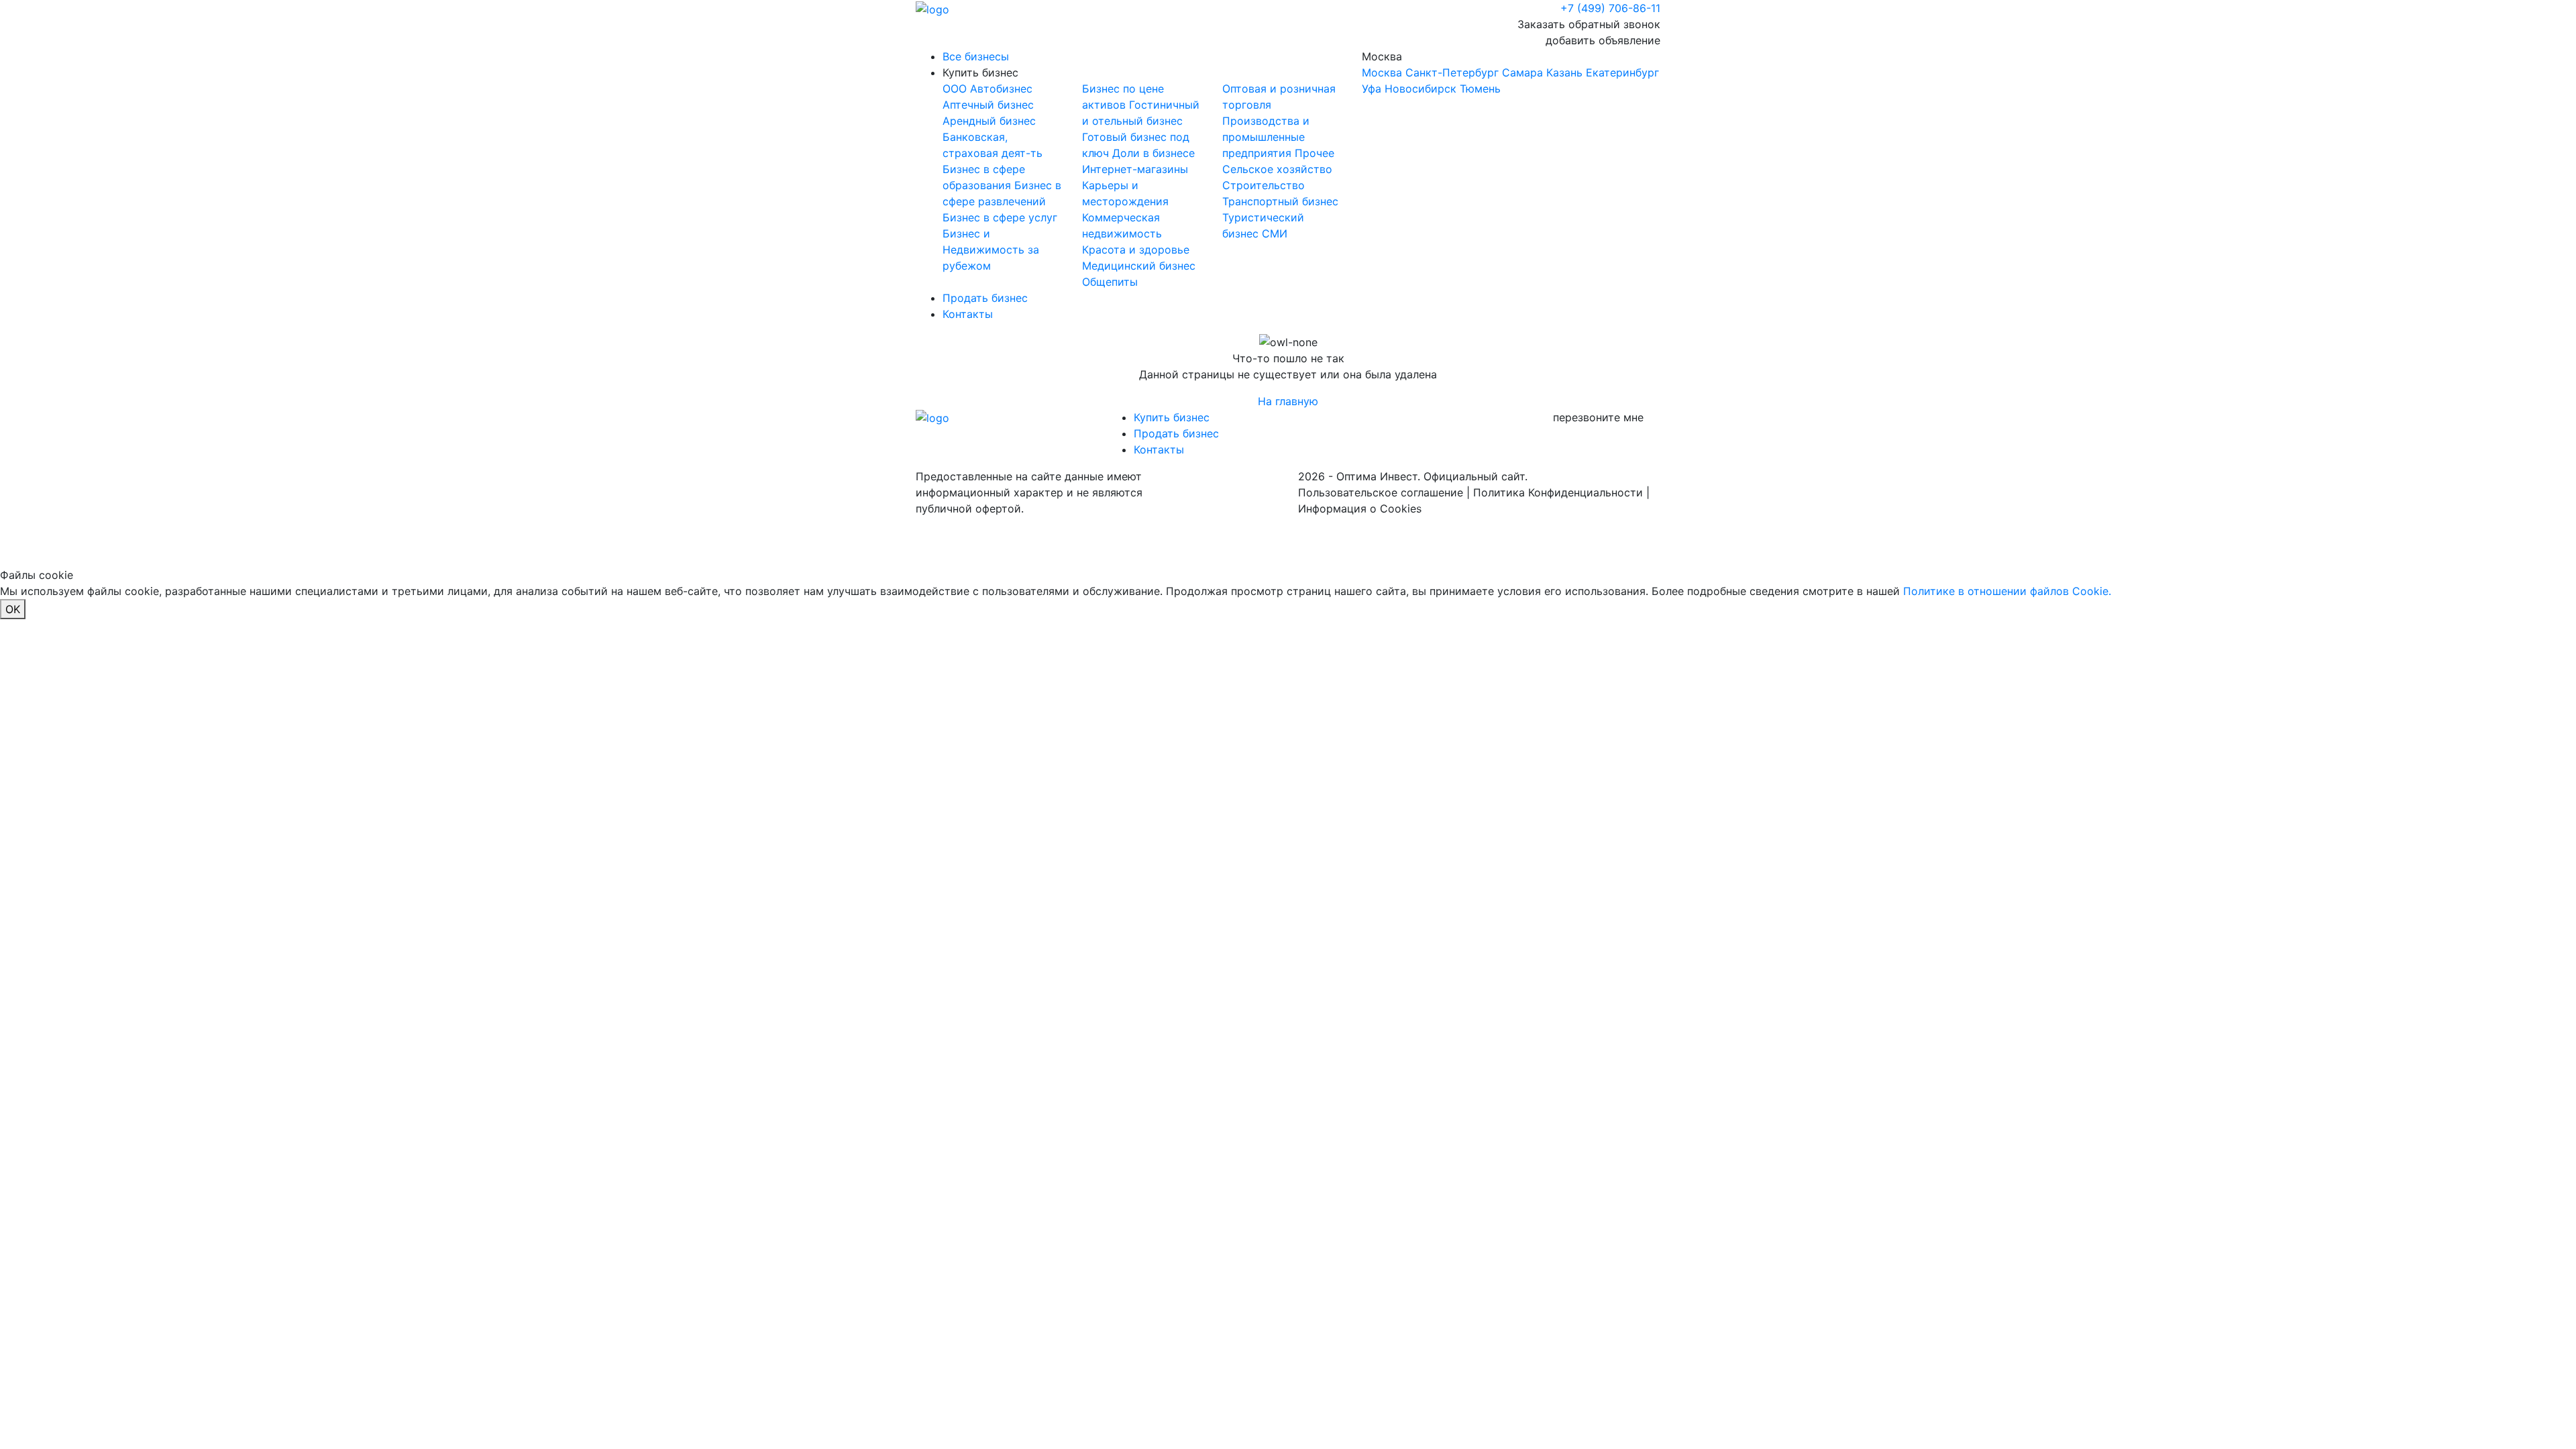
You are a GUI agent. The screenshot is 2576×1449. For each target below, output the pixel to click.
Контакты (968, 314)
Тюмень (1480, 89)
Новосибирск (1420, 89)
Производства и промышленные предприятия (1266, 137)
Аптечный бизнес (988, 105)
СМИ (1275, 233)
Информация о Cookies (1360, 508)
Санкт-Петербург (1452, 72)
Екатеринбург (1622, 72)
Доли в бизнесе (1153, 153)
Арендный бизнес (989, 121)
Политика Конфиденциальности (1558, 492)
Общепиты (1110, 282)
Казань (1564, 72)
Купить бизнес (980, 72)
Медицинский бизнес (1139, 266)
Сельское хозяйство (1277, 169)
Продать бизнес (985, 298)
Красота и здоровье (1136, 250)
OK (13, 609)
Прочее (1314, 153)
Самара (1522, 72)
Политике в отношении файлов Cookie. (2007, 591)
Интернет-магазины (1135, 169)
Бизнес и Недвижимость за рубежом (991, 250)
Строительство (1264, 185)
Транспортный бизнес (1280, 201)
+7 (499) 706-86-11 (1610, 8)
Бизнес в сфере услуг (1000, 217)
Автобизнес (1001, 89)
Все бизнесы (976, 56)
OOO (956, 89)
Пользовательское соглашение (1381, 492)
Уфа (1372, 89)
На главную (1288, 401)
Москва (1510, 72)
